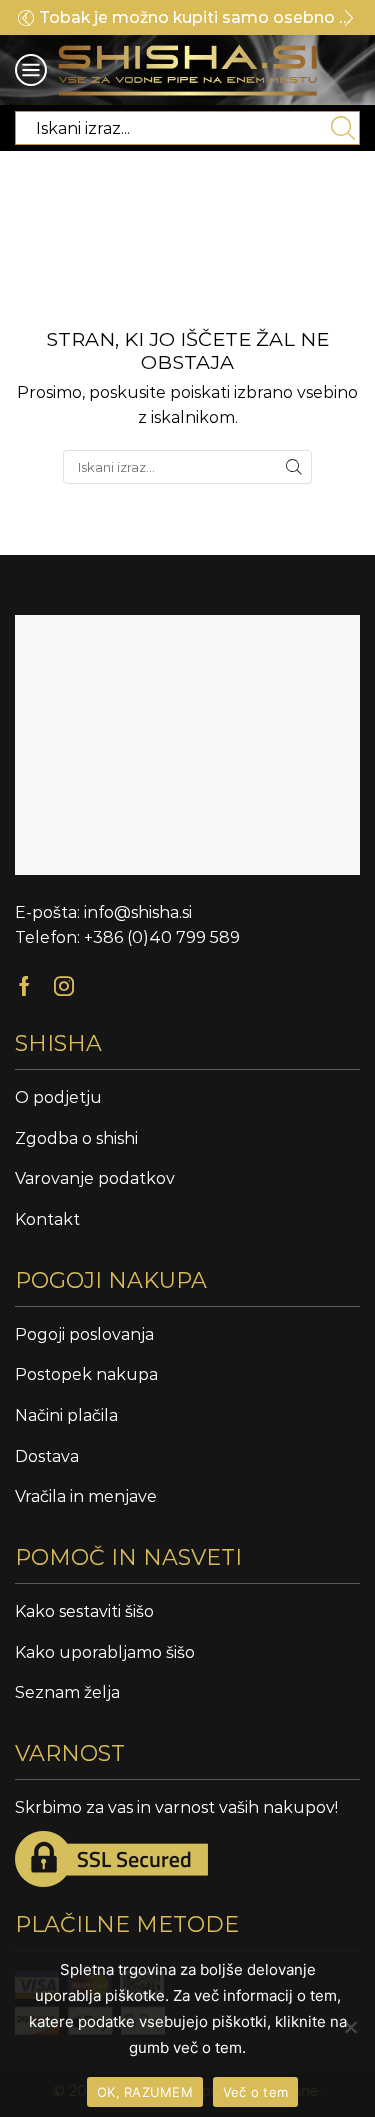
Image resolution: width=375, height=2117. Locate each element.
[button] (26, 18)
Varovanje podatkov (95, 1178)
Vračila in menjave (86, 1496)
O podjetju (58, 1097)
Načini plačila (66, 1415)
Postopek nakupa (86, 1374)
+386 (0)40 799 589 (162, 937)
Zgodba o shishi (76, 1138)
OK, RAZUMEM (145, 2092)
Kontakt (47, 1219)
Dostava (47, 1456)
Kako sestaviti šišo (84, 1611)
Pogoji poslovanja (84, 1334)
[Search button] (343, 128)
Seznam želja (67, 1692)
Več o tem (255, 2092)
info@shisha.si (138, 912)
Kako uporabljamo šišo (105, 1652)
